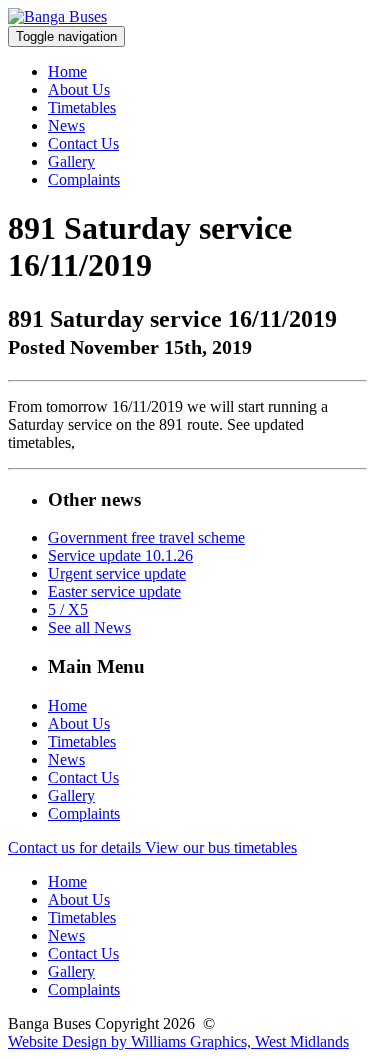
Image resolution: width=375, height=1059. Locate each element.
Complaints (84, 179)
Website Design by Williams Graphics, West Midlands (178, 1041)
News (66, 125)
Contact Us (83, 143)
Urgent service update (117, 573)
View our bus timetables (221, 847)
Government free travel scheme (146, 537)
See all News (89, 627)
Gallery (71, 161)
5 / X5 (68, 609)
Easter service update (114, 591)
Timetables (82, 107)
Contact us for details (76, 847)
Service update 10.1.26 (120, 555)
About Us (79, 89)
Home (67, 71)
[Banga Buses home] (57, 16)
